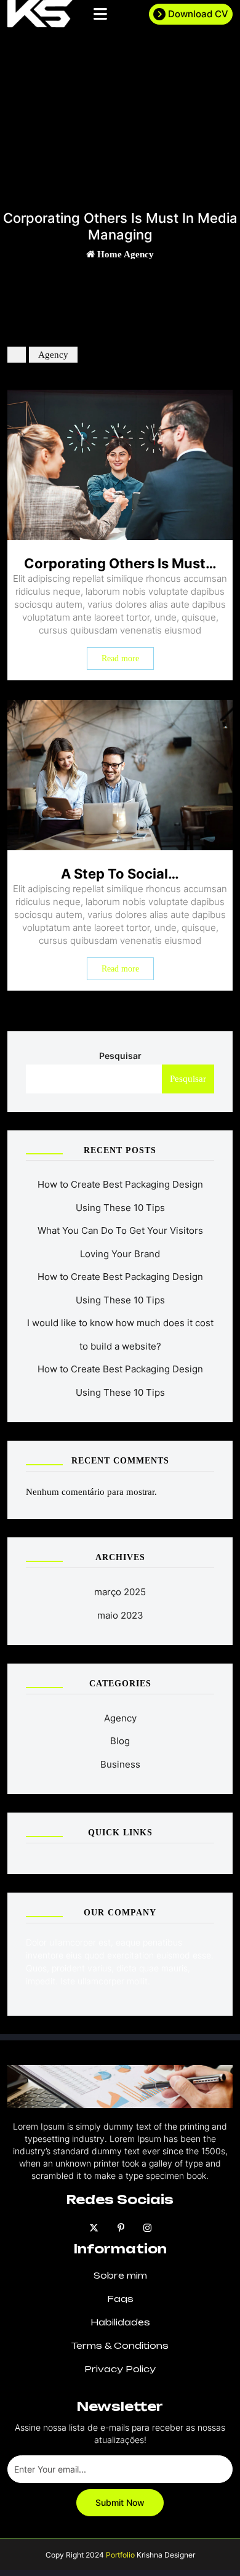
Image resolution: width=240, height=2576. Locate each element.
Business (120, 1764)
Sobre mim (120, 2275)
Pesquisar (120, 1056)
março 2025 (120, 1592)
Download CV (198, 14)
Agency (139, 254)
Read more (120, 658)
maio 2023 (120, 1615)
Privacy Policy (120, 2369)
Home (109, 254)
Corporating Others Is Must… (120, 563)
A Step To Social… (120, 874)
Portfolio (119, 2555)
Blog (120, 1741)
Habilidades (120, 2322)
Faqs (120, 2299)
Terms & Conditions (120, 2345)
